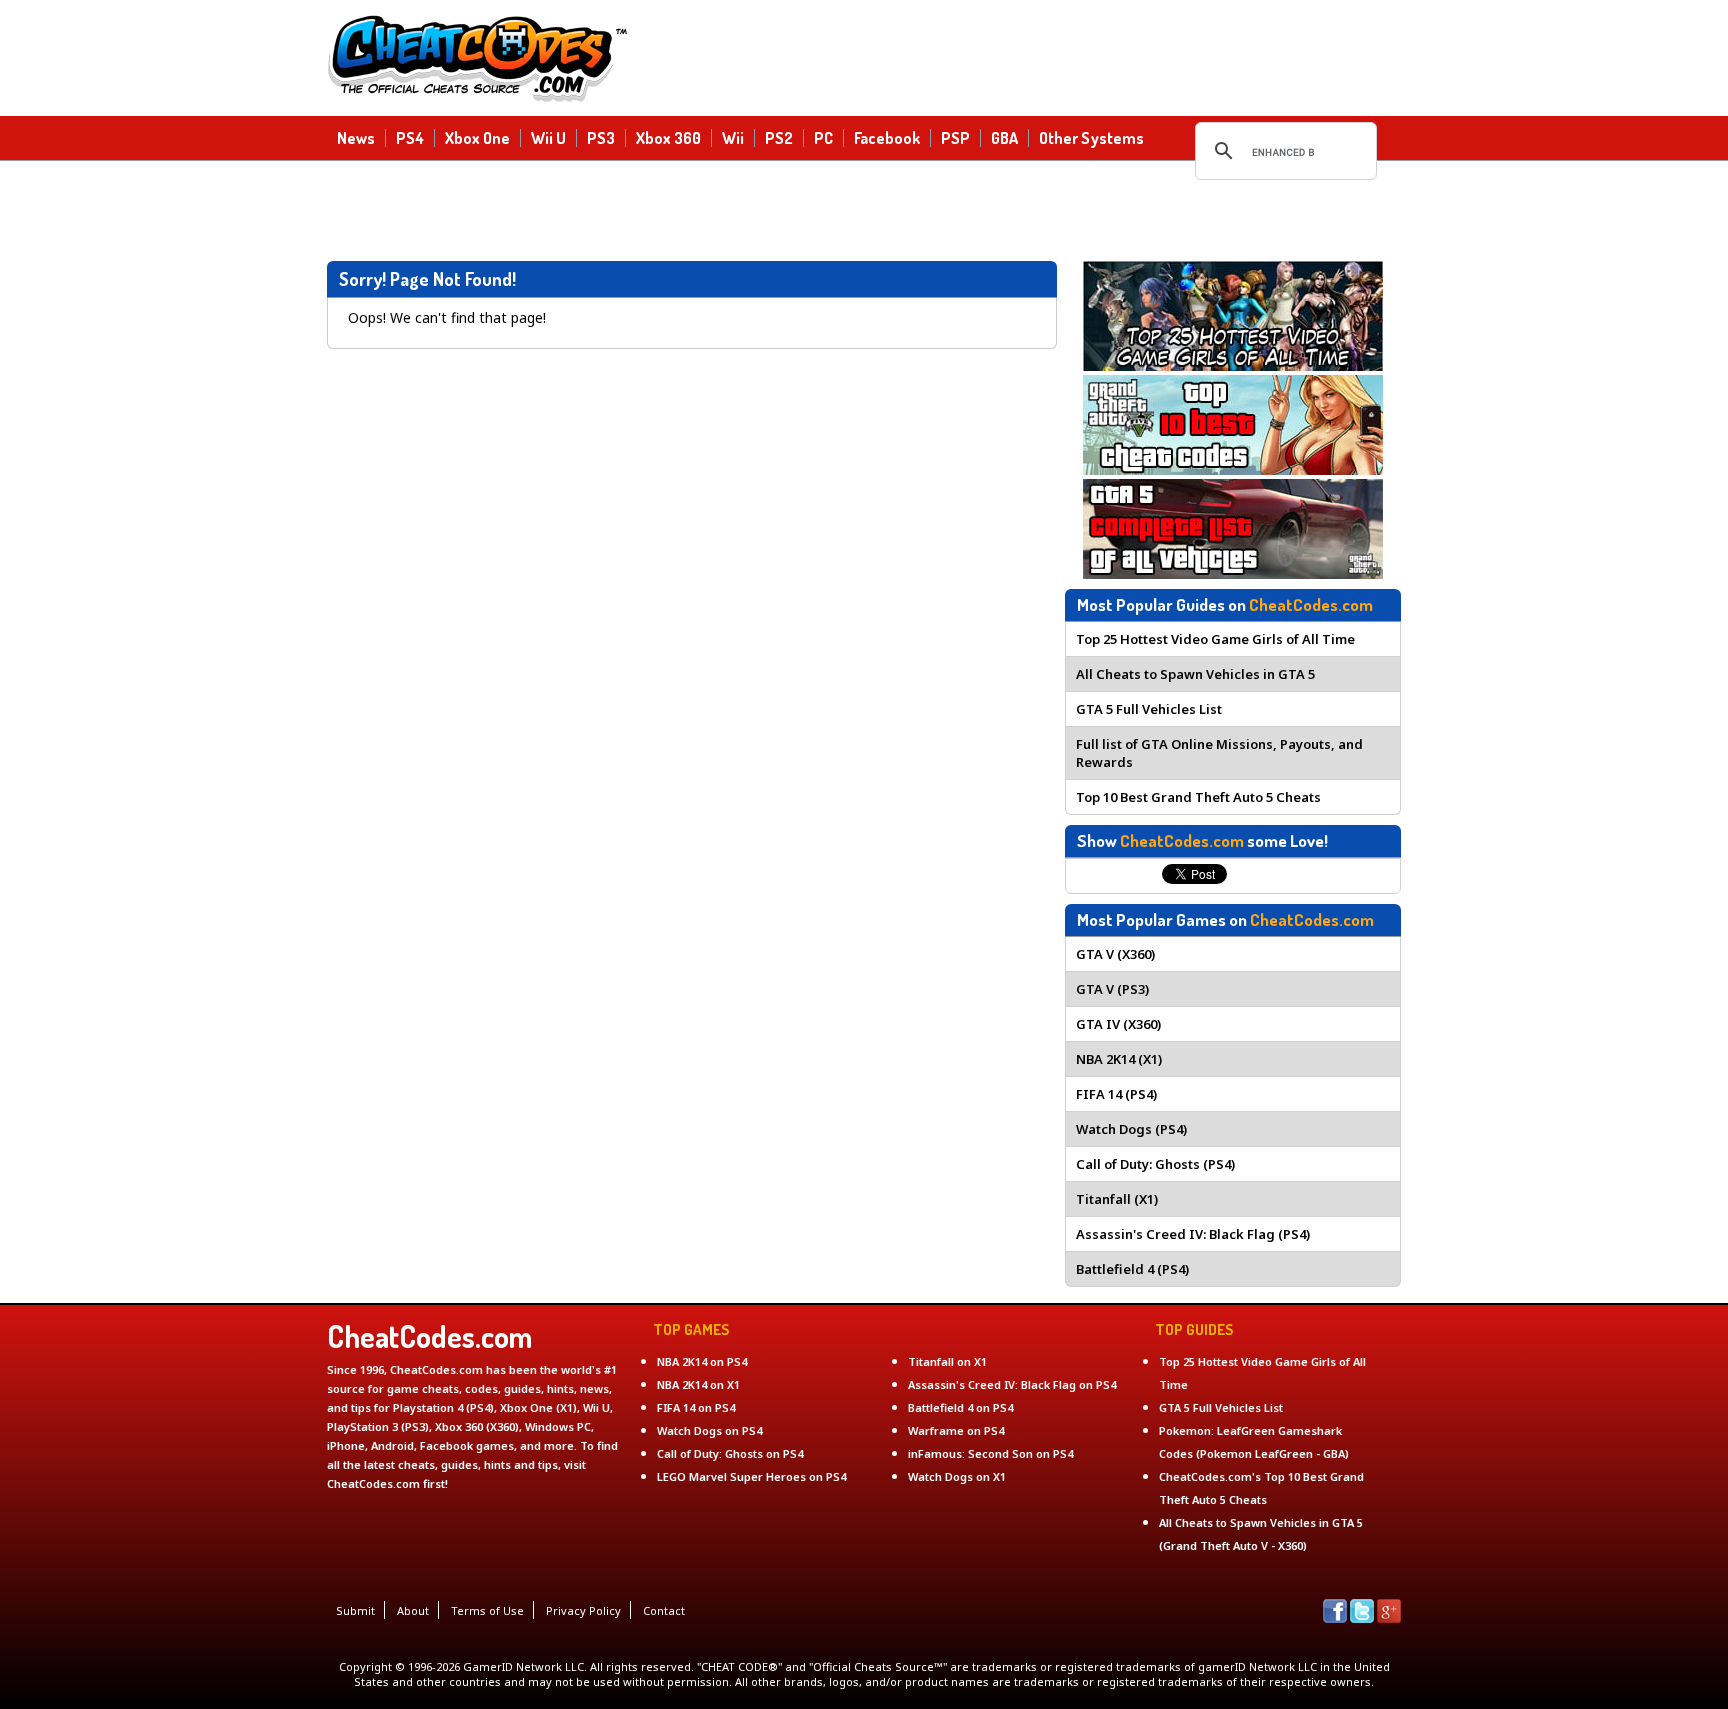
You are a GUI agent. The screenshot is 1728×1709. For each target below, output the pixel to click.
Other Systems (1091, 137)
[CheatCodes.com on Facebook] (1335, 1618)
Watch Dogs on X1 (957, 1476)
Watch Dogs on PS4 (709, 1430)
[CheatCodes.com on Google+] (1389, 1618)
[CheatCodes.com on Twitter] (1362, 1618)
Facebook (887, 137)
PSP (955, 137)
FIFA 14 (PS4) (1116, 1094)
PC (823, 137)
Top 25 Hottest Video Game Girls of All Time (1215, 639)
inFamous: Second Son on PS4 (990, 1453)
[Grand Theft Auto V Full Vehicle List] (1233, 574)
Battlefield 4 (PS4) (1132, 1269)
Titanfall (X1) (1117, 1199)
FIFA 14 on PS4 (696, 1407)
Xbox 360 (668, 137)
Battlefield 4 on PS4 (960, 1407)
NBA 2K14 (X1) (1119, 1059)
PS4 (410, 137)
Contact (664, 1610)
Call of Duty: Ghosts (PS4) (1155, 1164)
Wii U (548, 137)
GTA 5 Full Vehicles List (1149, 709)
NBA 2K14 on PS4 (702, 1361)
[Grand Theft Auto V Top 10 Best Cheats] (1233, 470)
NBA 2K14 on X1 (698, 1384)
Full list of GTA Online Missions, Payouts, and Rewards (1219, 753)
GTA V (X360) (1115, 954)
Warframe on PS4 (956, 1430)
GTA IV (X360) (1118, 1024)
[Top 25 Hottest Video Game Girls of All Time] (1233, 366)
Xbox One (477, 137)
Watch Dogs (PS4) (1131, 1129)
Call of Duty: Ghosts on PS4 (730, 1453)
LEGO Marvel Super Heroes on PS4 (751, 1476)
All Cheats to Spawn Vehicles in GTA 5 (1195, 674)
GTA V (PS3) (1112, 989)
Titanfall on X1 (947, 1361)
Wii (733, 137)
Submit (355, 1610)
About (413, 1610)
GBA (1004, 137)
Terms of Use (487, 1610)
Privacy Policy (583, 1610)
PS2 (779, 137)
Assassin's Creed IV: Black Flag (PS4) (1193, 1234)
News (356, 137)
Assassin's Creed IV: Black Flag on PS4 (1012, 1384)
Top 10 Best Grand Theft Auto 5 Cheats (1198, 797)
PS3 (601, 137)
